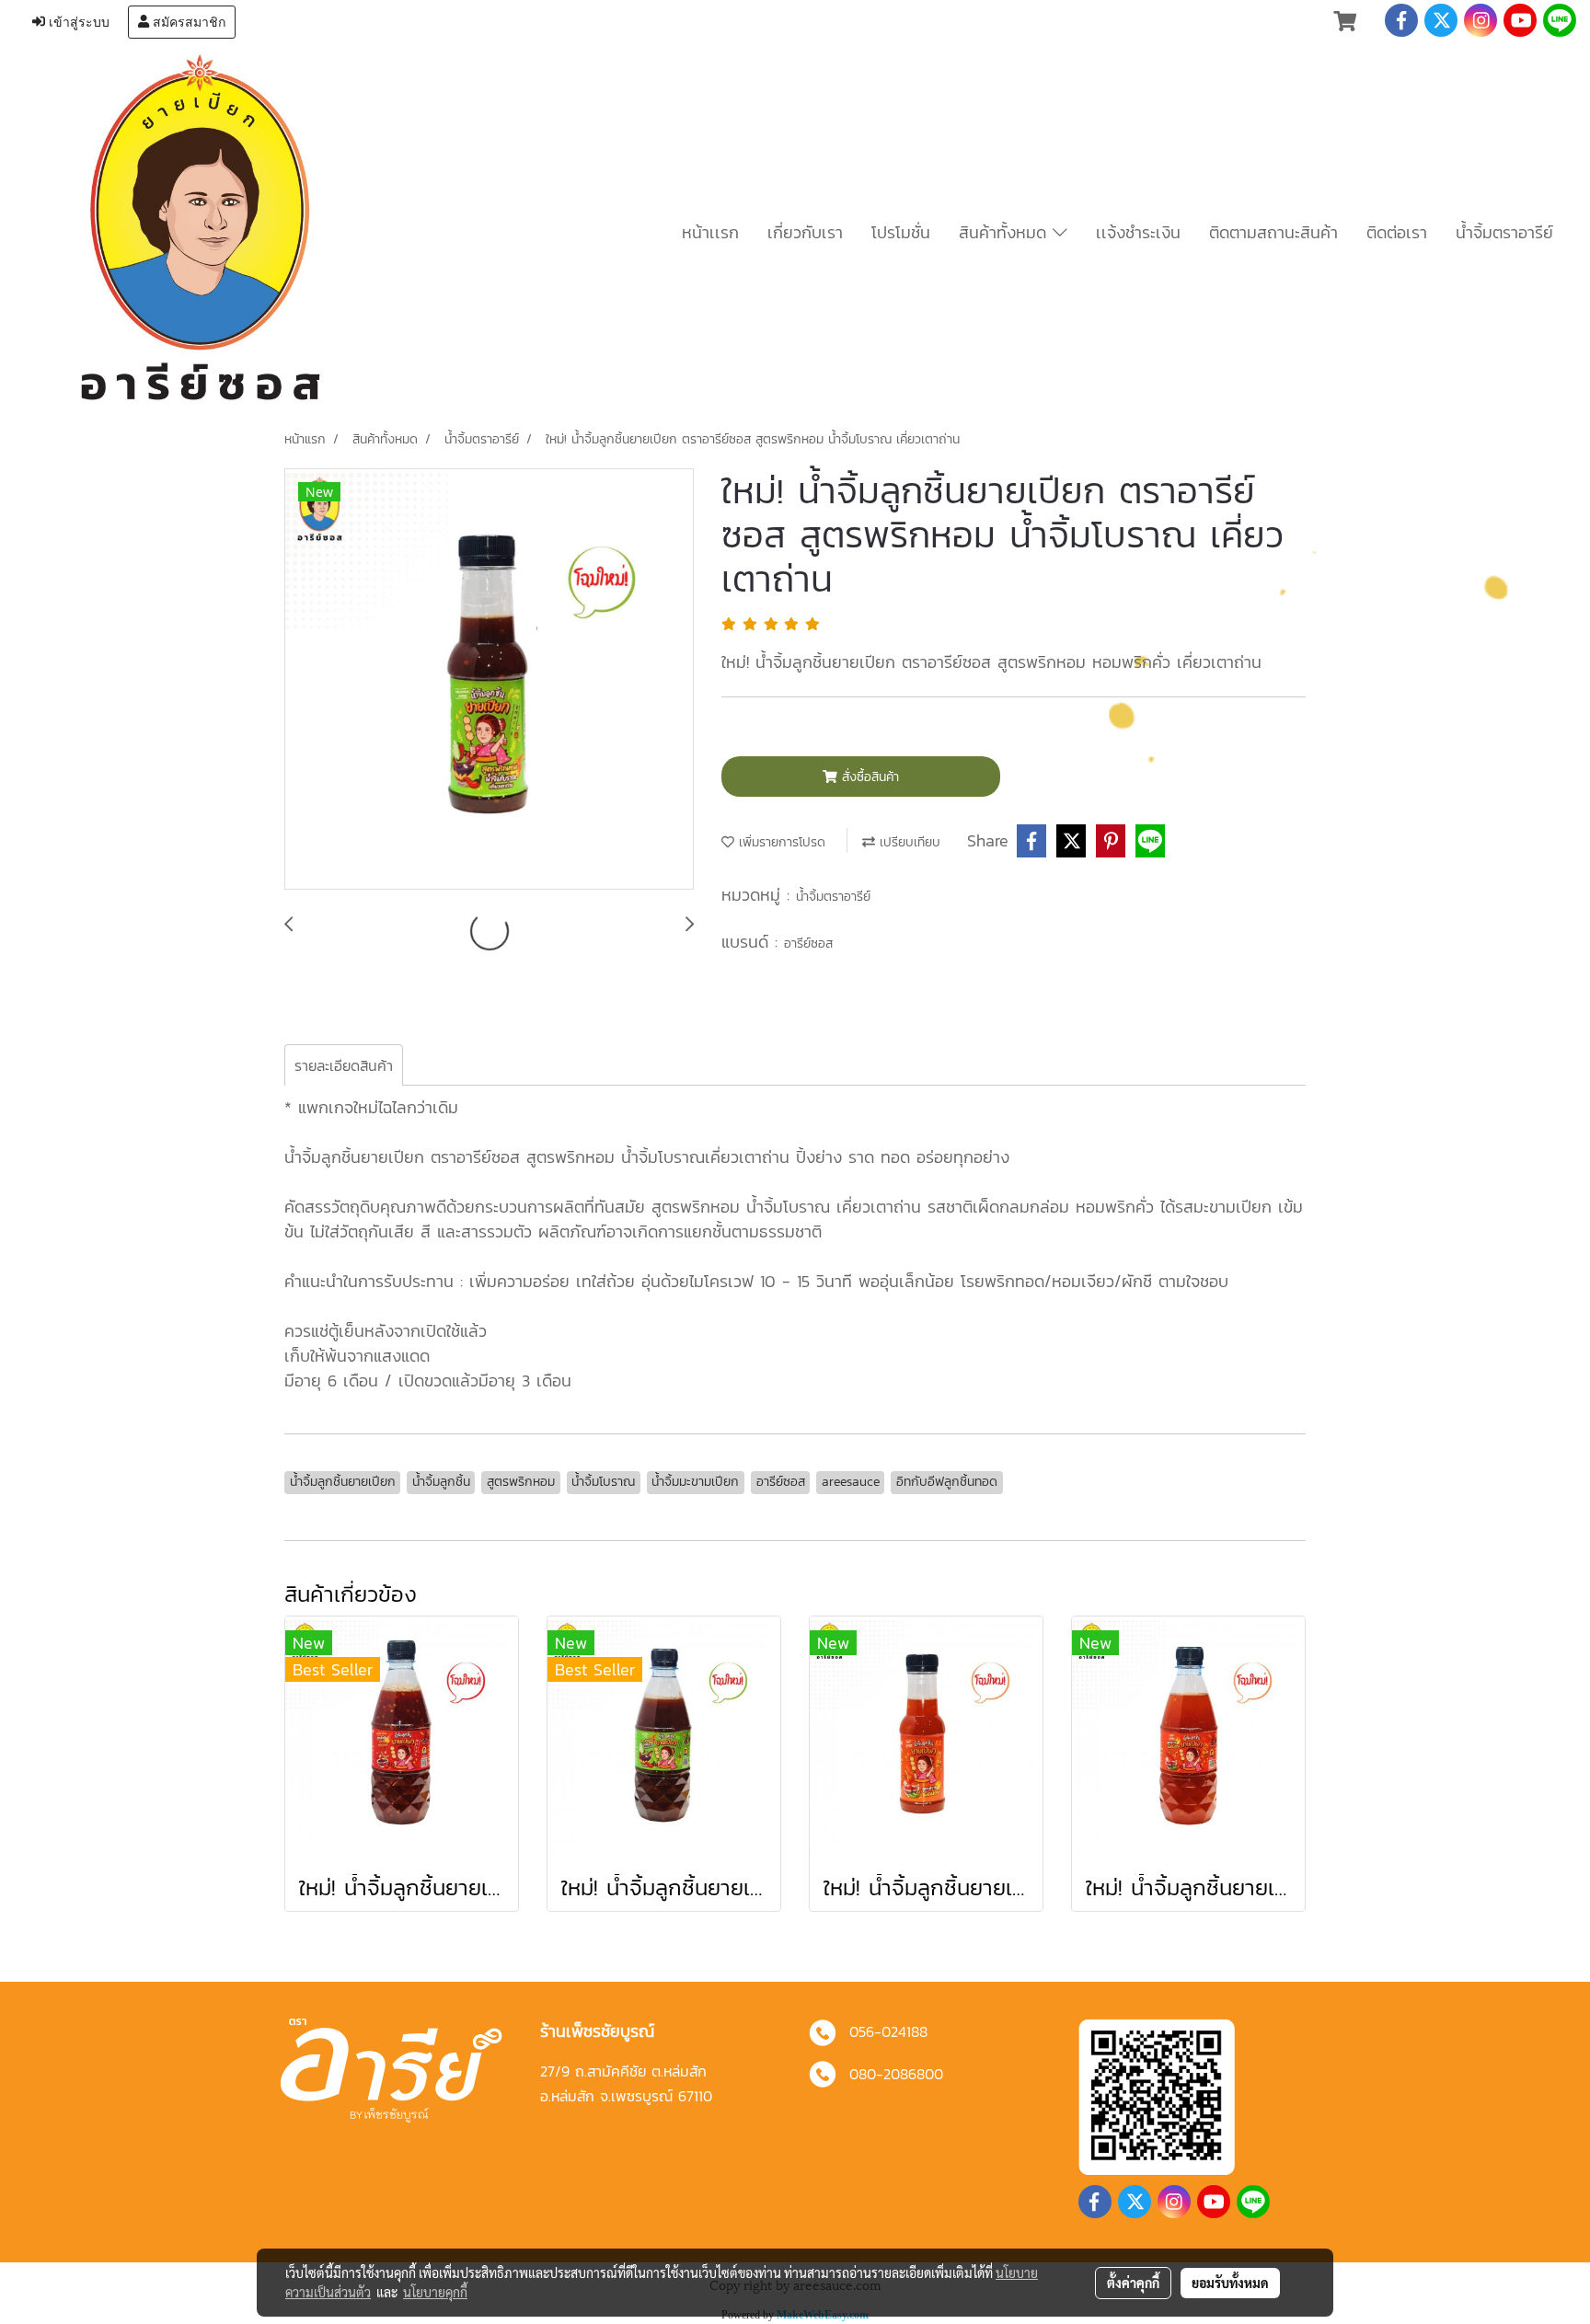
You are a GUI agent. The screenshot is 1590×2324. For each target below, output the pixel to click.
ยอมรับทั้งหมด (1230, 2283)
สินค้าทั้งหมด (1006, 232)
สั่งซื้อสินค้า (868, 777)
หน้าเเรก (710, 232)
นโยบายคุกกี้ (435, 2292)
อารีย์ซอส (808, 943)
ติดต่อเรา (1397, 232)
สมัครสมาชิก (187, 22)
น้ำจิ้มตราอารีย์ (1504, 232)
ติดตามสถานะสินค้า (1273, 232)
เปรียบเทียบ (908, 842)
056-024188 (888, 2031)
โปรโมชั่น (901, 232)
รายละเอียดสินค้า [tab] (344, 1065)
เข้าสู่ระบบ (77, 22)
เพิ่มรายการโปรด (780, 842)
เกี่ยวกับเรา (805, 232)
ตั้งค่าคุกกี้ (1133, 2283)
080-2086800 (896, 2074)
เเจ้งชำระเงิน (1138, 232)
